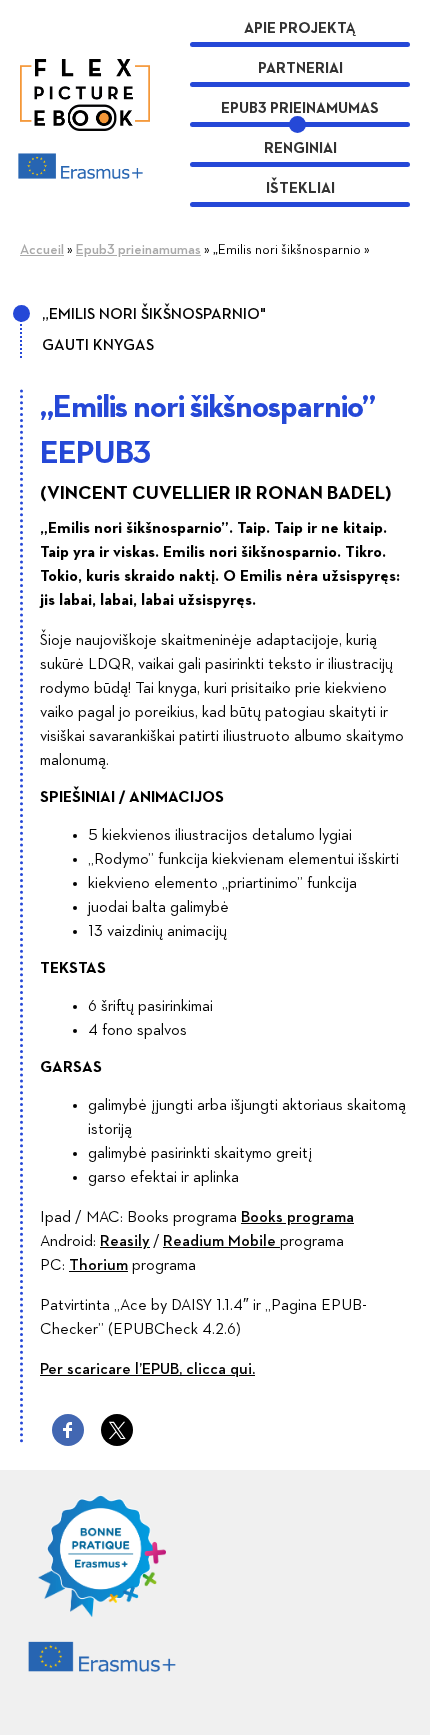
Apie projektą (300, 28)
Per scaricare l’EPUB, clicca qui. (147, 1370)
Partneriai (300, 68)
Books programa (297, 1218)
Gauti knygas (98, 346)
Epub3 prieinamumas (300, 108)
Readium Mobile (221, 1242)
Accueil (42, 250)
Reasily (125, 1242)
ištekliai (300, 188)
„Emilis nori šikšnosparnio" (154, 315)
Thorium (98, 1266)
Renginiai (300, 148)
